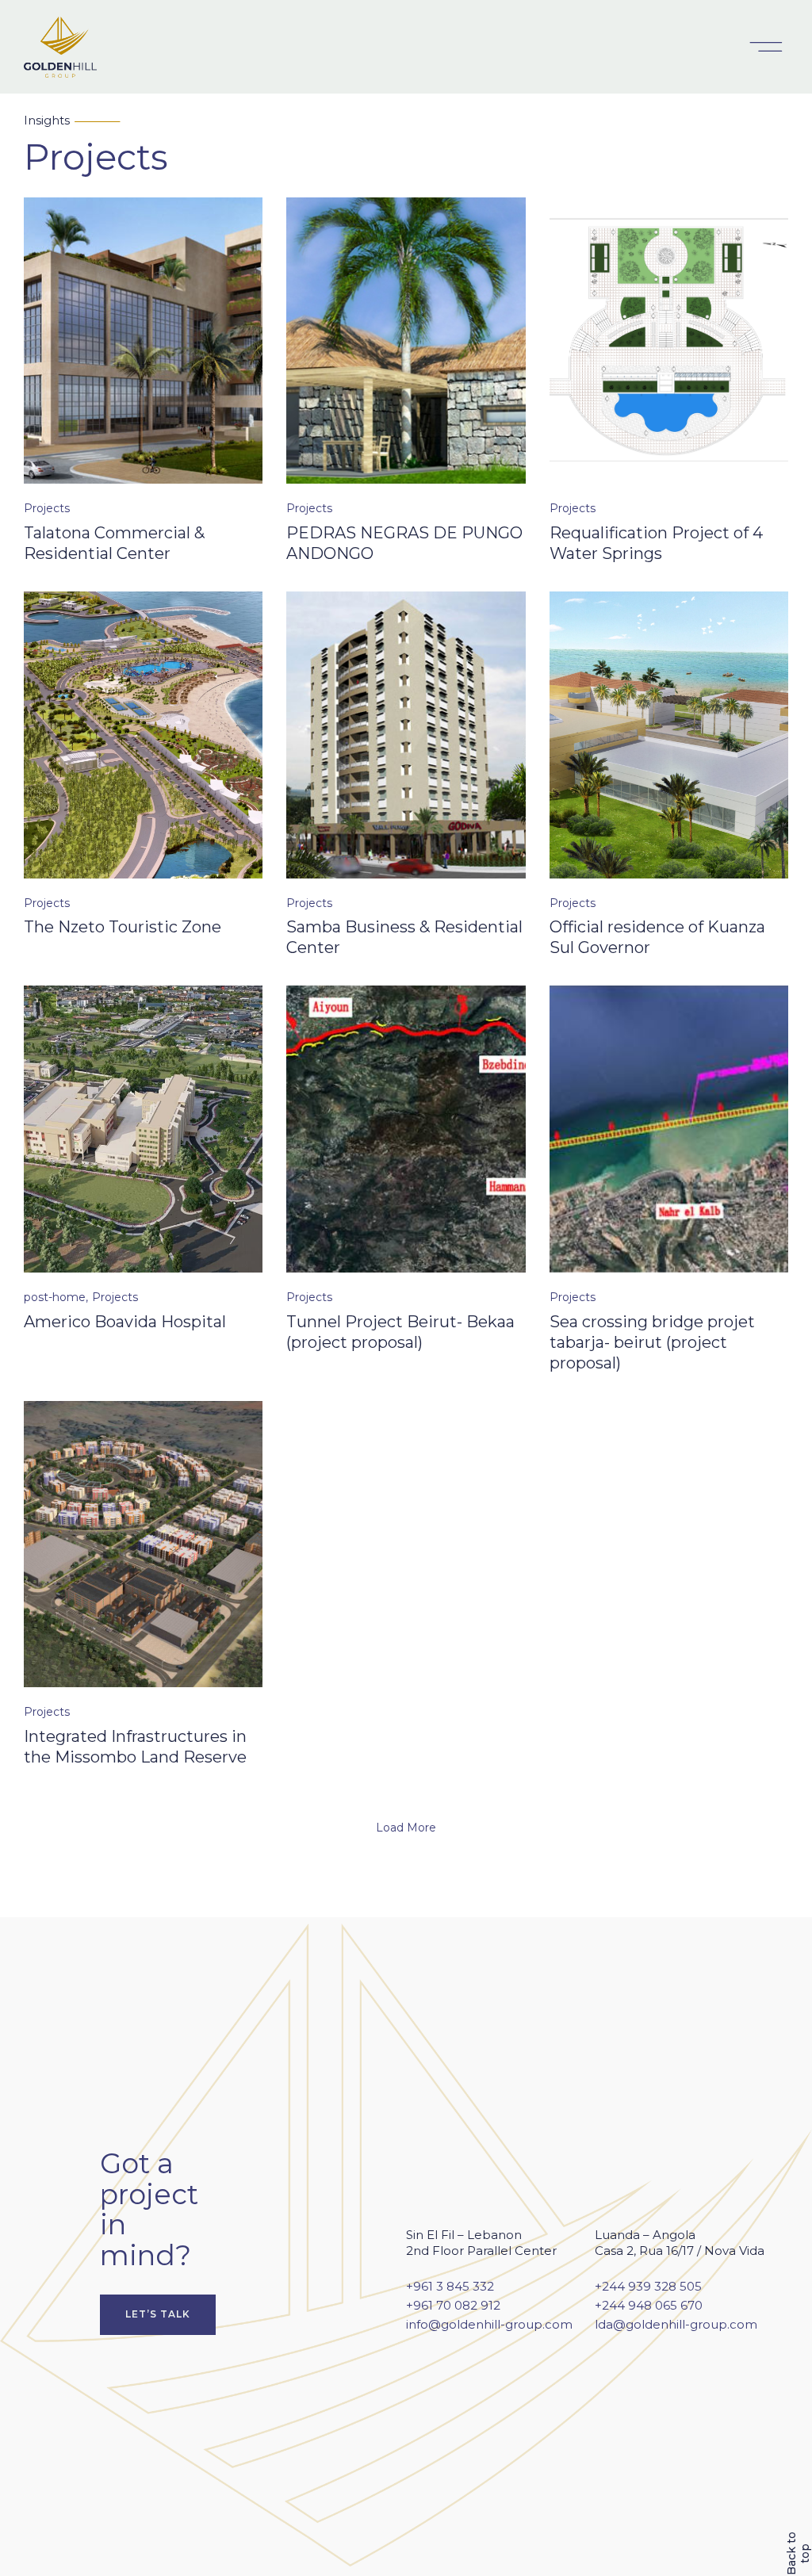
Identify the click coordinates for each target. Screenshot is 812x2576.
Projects (47, 508)
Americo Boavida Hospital (127, 1322)
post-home (55, 1297)
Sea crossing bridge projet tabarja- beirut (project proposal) (652, 1342)
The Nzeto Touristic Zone (123, 927)
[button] (766, 47)
